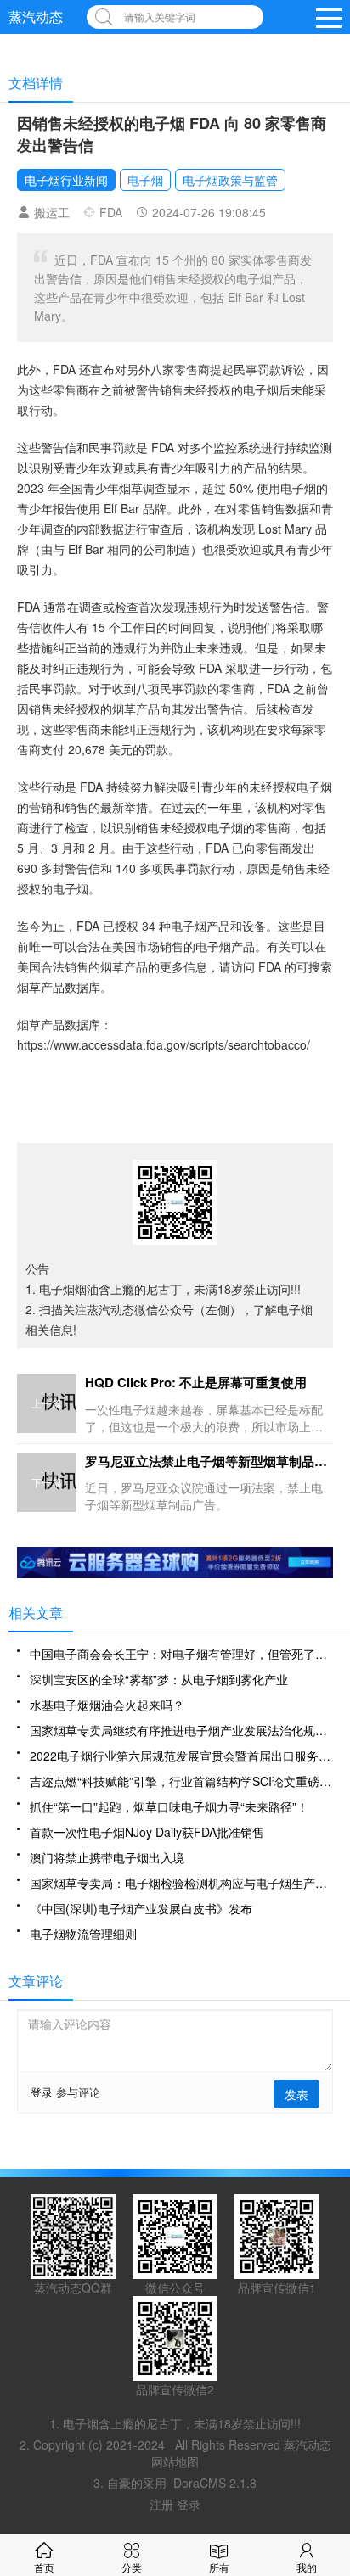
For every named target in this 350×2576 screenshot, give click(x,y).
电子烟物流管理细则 (83, 1934)
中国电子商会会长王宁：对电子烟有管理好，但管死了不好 (181, 1654)
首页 (44, 2567)
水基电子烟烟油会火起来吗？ (107, 1705)
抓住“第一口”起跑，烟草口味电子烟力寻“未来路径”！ (169, 1806)
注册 (163, 2504)
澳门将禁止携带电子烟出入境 (107, 1857)
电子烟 (145, 180)
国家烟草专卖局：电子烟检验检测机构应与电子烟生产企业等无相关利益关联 (181, 1883)
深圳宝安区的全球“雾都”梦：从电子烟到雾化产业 (159, 1679)
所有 (219, 2567)
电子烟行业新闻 (66, 180)
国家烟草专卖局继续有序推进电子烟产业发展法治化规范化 (181, 1730)
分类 (132, 2567)
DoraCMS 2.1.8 (215, 2483)
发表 (296, 2094)
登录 (42, 2092)
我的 (307, 2567)
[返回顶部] (333, 2301)
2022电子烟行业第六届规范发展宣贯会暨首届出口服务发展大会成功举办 (181, 1756)
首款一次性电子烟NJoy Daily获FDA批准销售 (147, 1832)
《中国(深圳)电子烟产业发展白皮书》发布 (141, 1908)
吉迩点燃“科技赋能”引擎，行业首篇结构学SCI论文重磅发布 (181, 1781)
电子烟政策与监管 (230, 180)
